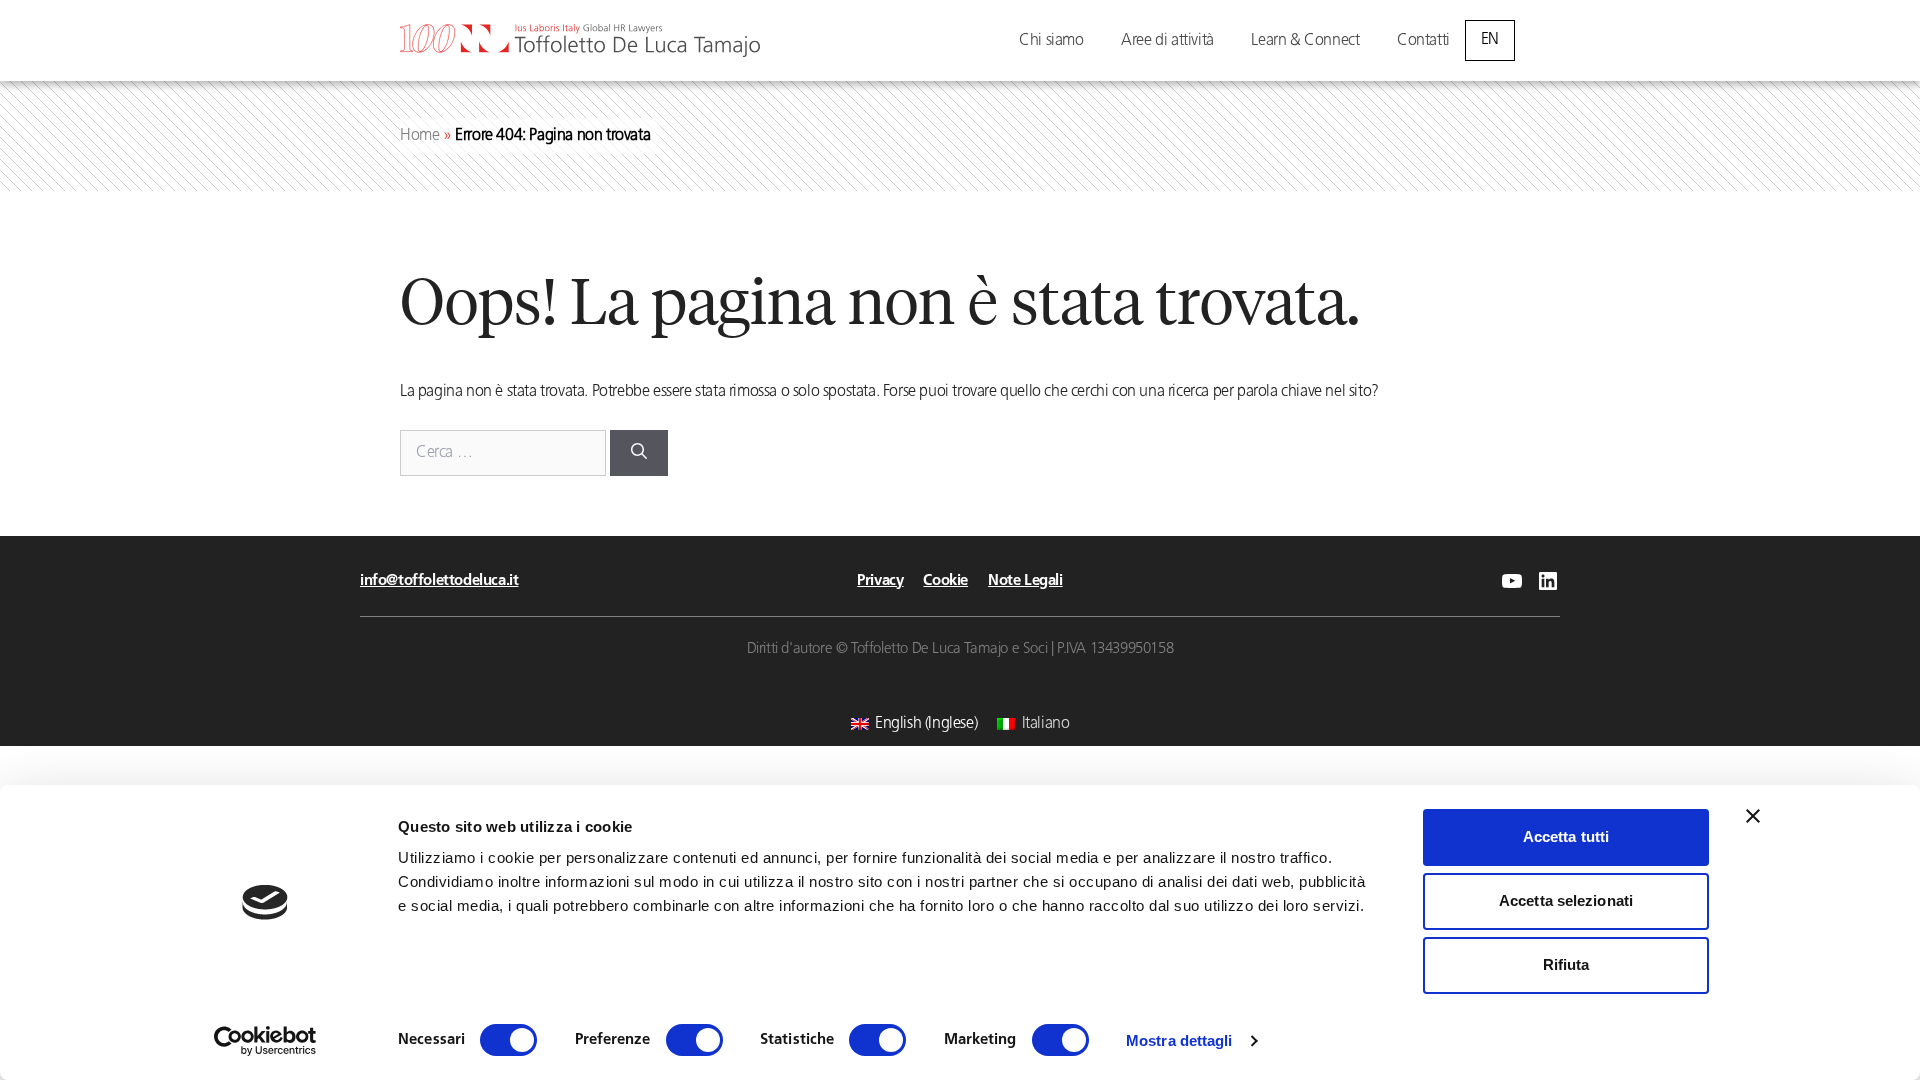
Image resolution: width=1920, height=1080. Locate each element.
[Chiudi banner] (1753, 816)
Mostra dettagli (1179, 1040)
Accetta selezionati (1566, 900)
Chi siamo (1051, 41)
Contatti (1423, 41)
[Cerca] (639, 453)
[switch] (694, 1040)
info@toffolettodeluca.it (439, 581)
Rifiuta (1566, 964)
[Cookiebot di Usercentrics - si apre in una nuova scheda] (265, 1041)
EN (1490, 40)
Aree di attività (1167, 41)
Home (419, 136)
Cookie (945, 581)
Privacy (880, 581)
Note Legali (1025, 581)
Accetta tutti (1566, 836)
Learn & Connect (1305, 41)
